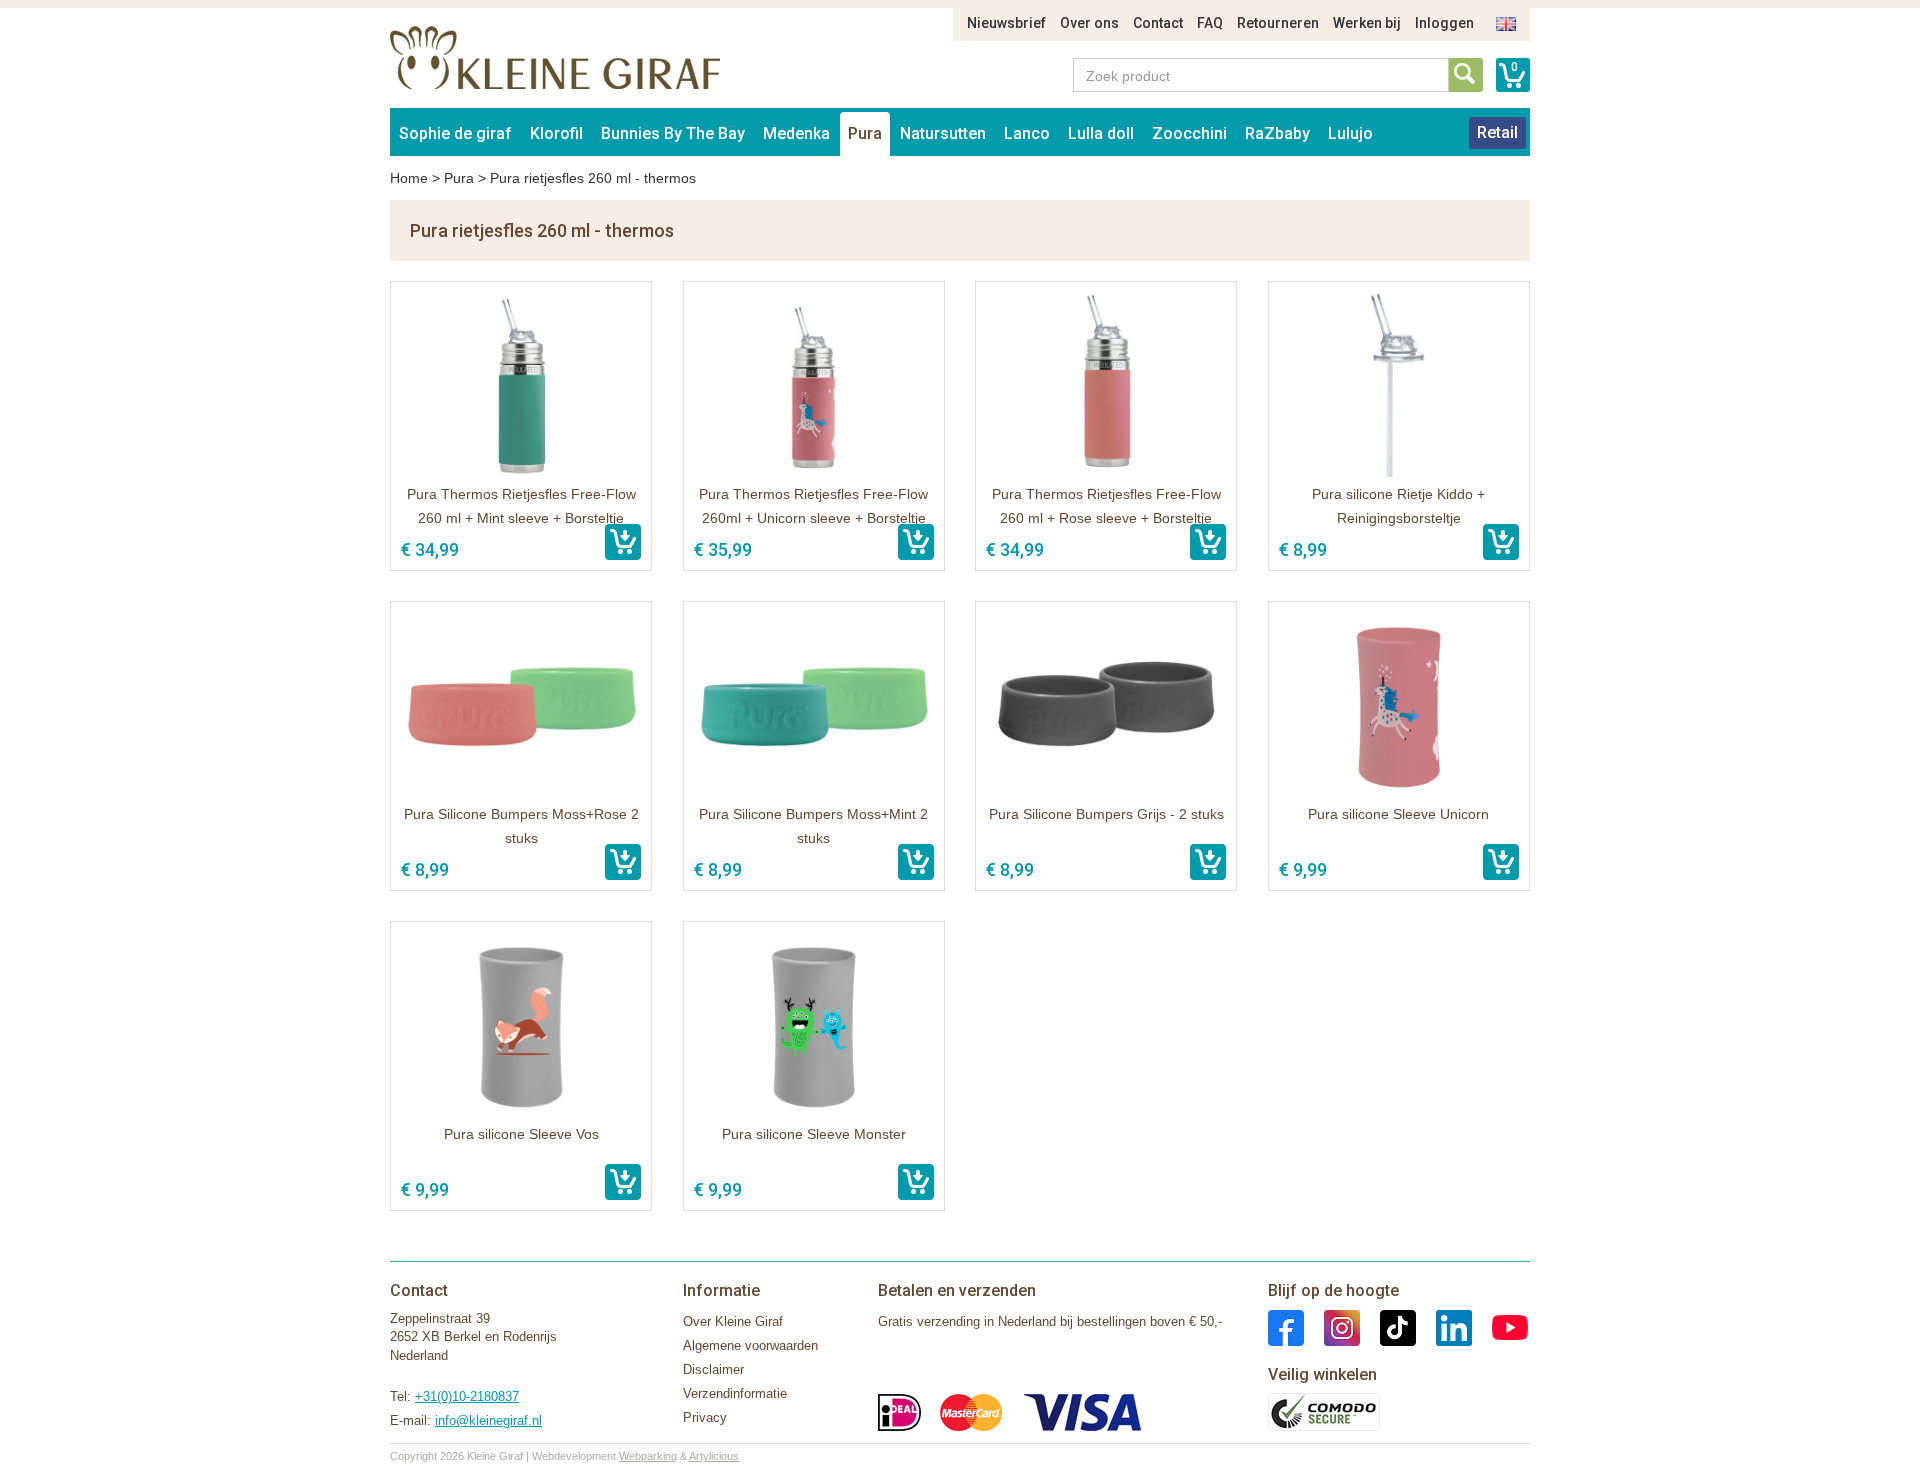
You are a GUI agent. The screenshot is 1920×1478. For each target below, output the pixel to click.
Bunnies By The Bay (673, 133)
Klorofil (556, 133)
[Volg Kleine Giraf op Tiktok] (1388, 1326)
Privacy (705, 1417)
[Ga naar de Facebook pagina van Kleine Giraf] (1286, 1326)
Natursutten (943, 133)
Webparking (648, 1456)
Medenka (796, 133)
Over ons (1089, 23)
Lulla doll (1101, 133)
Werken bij (1367, 23)
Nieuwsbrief (1006, 23)
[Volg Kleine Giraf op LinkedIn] (1444, 1326)
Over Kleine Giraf (733, 1321)
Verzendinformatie (735, 1393)
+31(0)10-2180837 (467, 1396)
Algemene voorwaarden (750, 1345)
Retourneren (1278, 23)
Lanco (1027, 133)
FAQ (1210, 23)
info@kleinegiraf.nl (488, 1420)
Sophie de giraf (455, 133)
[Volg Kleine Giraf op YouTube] (1500, 1326)
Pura (865, 133)
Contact (1158, 23)
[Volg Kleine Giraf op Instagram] (1332, 1326)
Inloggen (1444, 23)
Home (409, 178)
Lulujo (1350, 133)
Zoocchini (1189, 133)
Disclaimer (713, 1369)
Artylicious (714, 1456)
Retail (1497, 132)
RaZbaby (1277, 133)
